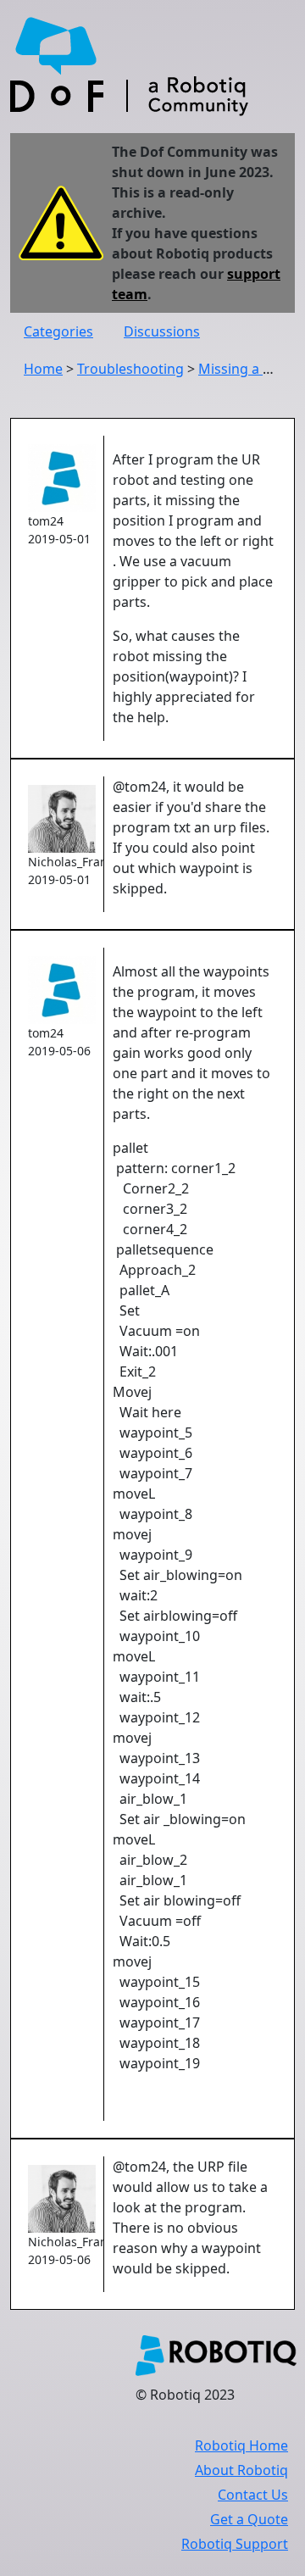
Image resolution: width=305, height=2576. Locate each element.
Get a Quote (249, 2519)
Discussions (162, 331)
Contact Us (253, 2495)
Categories (58, 331)
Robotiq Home (241, 2445)
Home (43, 369)
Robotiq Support (235, 2544)
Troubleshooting (130, 369)
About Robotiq (241, 2470)
